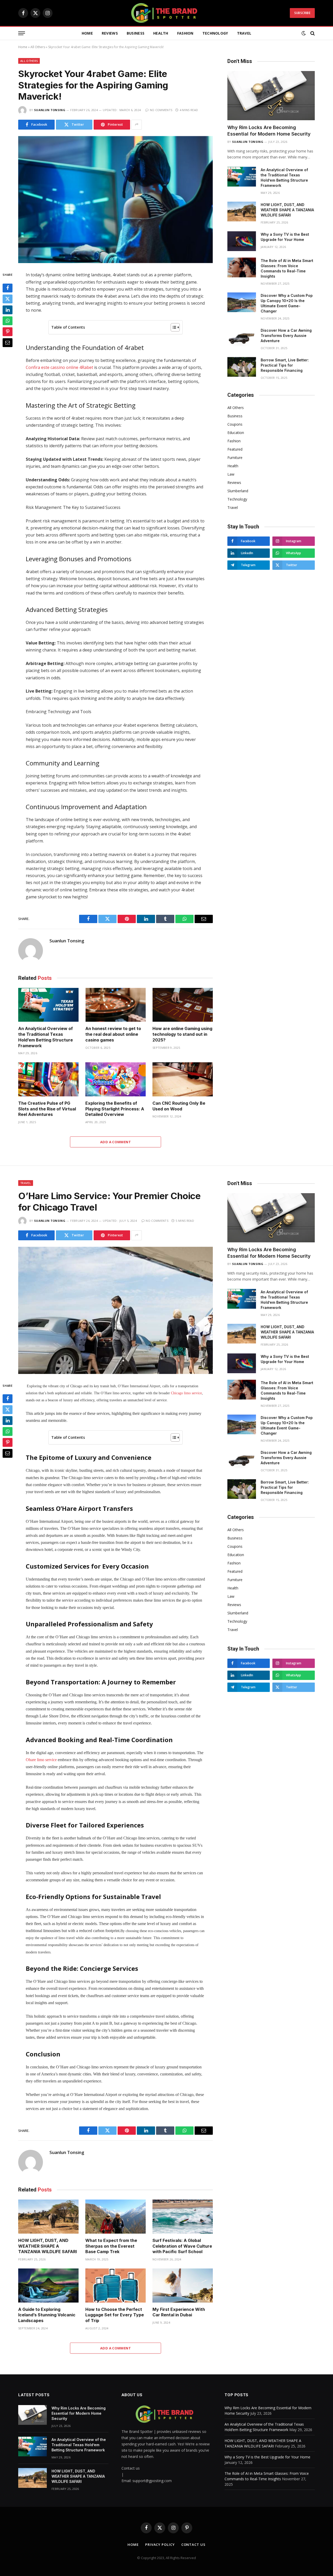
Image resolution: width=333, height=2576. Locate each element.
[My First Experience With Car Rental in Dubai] (183, 2286)
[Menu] (22, 33)
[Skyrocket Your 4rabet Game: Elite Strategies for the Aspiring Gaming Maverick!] (116, 200)
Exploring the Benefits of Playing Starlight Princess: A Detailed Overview (115, 1109)
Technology (215, 33)
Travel (244, 33)
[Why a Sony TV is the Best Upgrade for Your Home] (242, 241)
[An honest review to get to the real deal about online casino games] (116, 1005)
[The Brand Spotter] (166, 13)
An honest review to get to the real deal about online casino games (113, 1034)
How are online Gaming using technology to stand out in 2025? (182, 1034)
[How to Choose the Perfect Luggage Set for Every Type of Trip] (116, 2286)
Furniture (235, 458)
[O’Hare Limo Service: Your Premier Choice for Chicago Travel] (116, 1310)
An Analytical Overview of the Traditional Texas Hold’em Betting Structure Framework (46, 1037)
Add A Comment (116, 1142)
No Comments (161, 110)
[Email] (8, 343)
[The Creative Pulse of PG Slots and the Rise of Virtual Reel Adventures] (48, 1079)
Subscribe (302, 13)
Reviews (110, 33)
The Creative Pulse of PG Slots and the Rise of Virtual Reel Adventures (47, 1109)
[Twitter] (8, 299)
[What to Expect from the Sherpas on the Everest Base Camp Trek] (116, 2217)
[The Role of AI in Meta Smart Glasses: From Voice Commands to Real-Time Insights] (242, 267)
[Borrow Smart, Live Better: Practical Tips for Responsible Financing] (242, 367)
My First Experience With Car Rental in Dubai (179, 2312)
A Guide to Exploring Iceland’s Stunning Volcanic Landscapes (47, 2315)
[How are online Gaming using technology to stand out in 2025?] (183, 1005)
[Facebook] (8, 288)
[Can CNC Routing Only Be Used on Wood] (183, 1079)
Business (136, 33)
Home (87, 33)
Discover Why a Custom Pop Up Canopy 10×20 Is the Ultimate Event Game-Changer (287, 303)
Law (231, 474)
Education (236, 433)
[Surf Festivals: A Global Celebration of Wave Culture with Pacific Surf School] (183, 2217)
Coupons (235, 424)
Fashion (185, 33)
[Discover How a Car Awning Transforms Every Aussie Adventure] (242, 337)
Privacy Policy (160, 2545)
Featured (235, 449)
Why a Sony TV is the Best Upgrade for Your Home (285, 237)
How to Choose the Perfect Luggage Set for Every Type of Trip (115, 2315)
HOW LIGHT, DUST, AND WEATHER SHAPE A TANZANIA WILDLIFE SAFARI (287, 210)
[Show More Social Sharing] (137, 125)
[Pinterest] (8, 332)
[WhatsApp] (8, 321)
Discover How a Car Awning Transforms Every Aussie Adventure (286, 335)
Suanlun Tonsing (50, 110)
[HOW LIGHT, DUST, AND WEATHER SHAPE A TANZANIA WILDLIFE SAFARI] (242, 212)
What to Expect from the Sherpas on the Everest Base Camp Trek (111, 2246)
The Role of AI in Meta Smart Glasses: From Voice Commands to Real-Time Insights (287, 268)
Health (161, 33)
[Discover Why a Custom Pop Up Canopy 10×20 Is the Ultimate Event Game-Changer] (242, 302)
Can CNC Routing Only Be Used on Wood (179, 1106)
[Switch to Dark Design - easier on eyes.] (304, 33)
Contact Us (193, 2545)
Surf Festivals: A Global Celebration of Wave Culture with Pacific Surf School (182, 2246)
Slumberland (238, 491)
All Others (38, 47)
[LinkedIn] (8, 310)
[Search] (312, 33)
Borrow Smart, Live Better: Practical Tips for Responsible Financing (285, 365)
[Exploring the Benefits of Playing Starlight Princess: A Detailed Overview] (116, 1079)
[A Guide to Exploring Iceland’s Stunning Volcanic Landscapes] (48, 2286)
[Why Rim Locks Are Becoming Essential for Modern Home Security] (271, 96)
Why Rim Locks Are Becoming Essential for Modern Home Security (269, 130)
